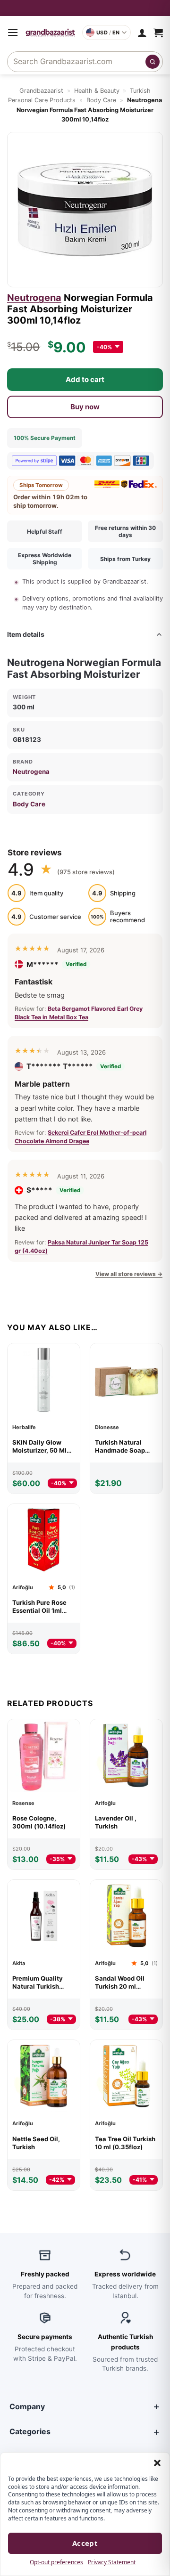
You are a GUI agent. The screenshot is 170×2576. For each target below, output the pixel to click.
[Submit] (153, 62)
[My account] (142, 33)
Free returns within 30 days (125, 531)
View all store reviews (129, 1274)
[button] (157, 2463)
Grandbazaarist (41, 91)
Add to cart (85, 379)
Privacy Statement (112, 2562)
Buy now (85, 407)
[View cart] (158, 33)
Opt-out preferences (56, 2562)
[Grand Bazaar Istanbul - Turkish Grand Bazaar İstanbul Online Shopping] (50, 33)
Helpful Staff (45, 532)
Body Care (101, 100)
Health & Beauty (97, 91)
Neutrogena (34, 298)
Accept (85, 2543)
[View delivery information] (85, 8)
